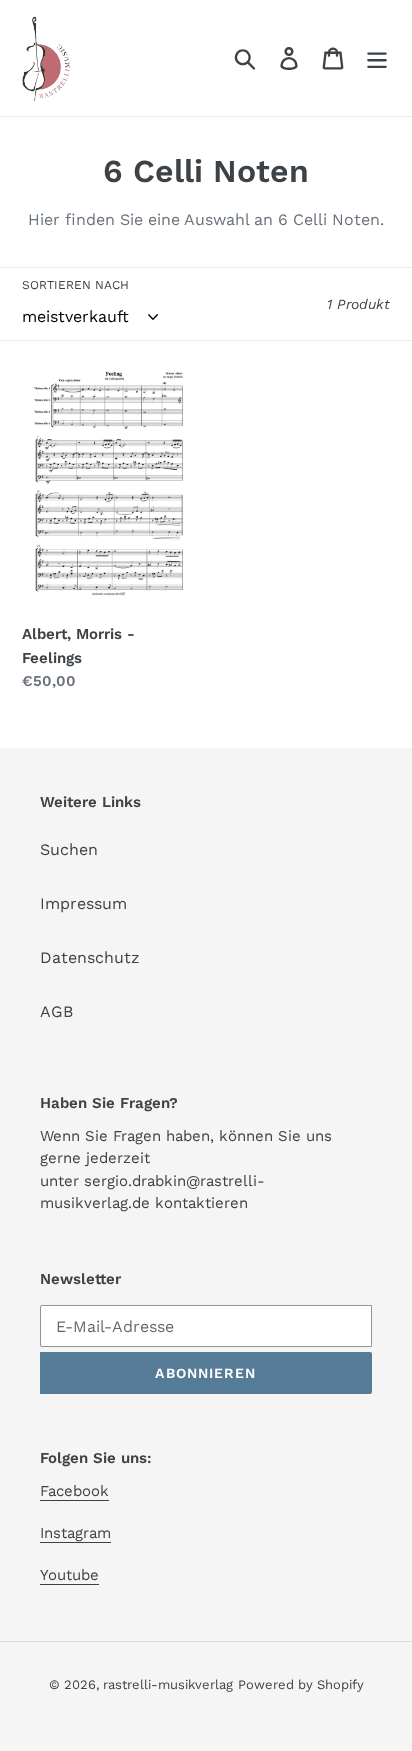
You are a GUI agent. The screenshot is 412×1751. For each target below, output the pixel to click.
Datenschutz (90, 957)
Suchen (69, 849)
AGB (56, 1011)
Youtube (69, 1575)
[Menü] (377, 58)
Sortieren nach (75, 285)
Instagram (75, 1533)
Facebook (74, 1491)
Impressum (83, 903)
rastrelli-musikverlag (168, 1684)
